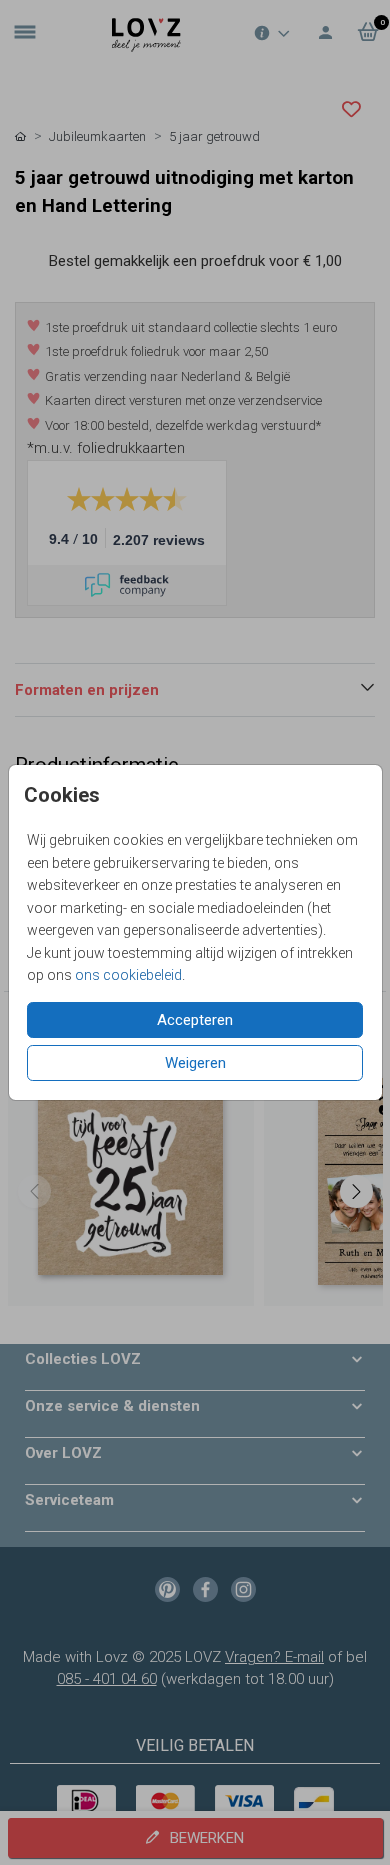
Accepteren (195, 1020)
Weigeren (195, 1063)
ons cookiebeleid (128, 975)
